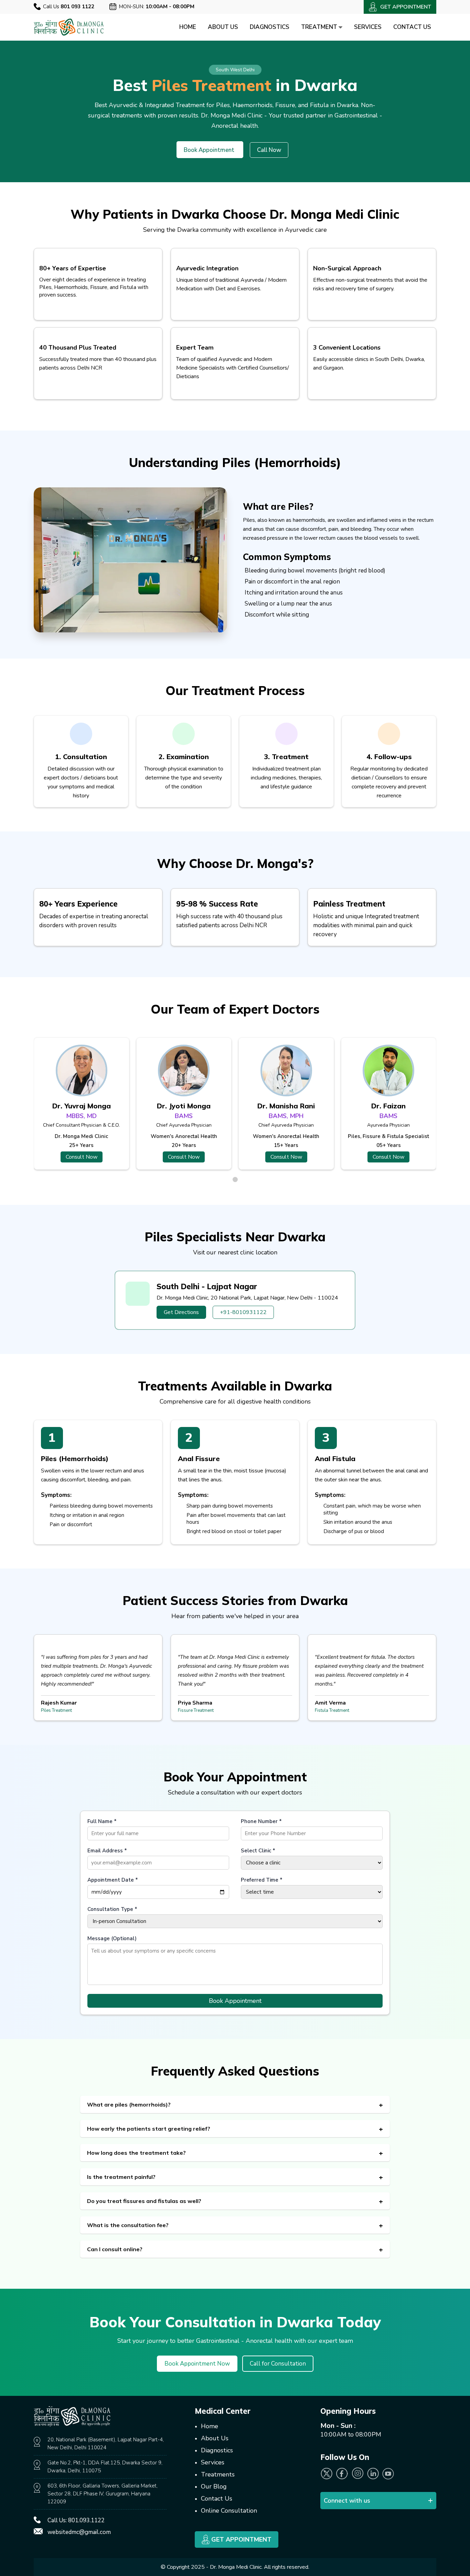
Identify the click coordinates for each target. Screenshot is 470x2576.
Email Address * (107, 1851)
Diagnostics (270, 27)
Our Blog (214, 2486)
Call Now (269, 150)
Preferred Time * (262, 1880)
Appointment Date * (113, 1880)
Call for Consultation (278, 2364)
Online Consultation (229, 2511)
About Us (223, 27)
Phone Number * (261, 1821)
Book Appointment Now (197, 2364)
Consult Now (82, 1157)
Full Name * (102, 1821)
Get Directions (181, 1312)
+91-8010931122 (243, 1312)
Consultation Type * (112, 1909)
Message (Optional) (112, 1938)
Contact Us (412, 27)
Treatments (218, 2474)
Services (368, 27)
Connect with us (347, 2501)
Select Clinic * (258, 1851)
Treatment (320, 27)
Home (188, 27)
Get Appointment (241, 2539)
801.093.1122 (86, 2520)
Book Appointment (209, 150)
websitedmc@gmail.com (79, 2532)
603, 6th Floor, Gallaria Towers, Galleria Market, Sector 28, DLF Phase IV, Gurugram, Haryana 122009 (103, 2494)
